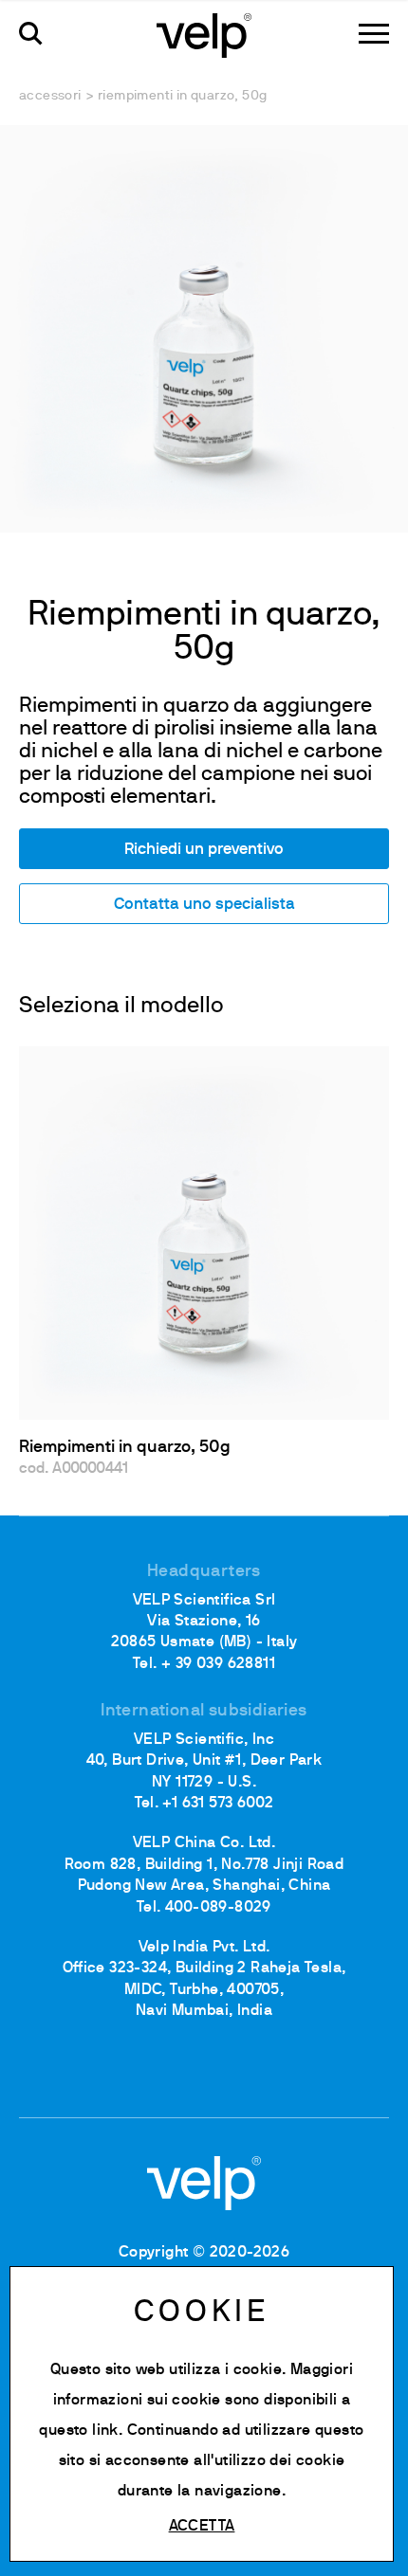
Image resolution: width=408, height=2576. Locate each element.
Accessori (50, 96)
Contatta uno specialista (204, 905)
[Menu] (374, 34)
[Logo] (204, 34)
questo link (78, 2431)
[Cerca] (31, 34)
